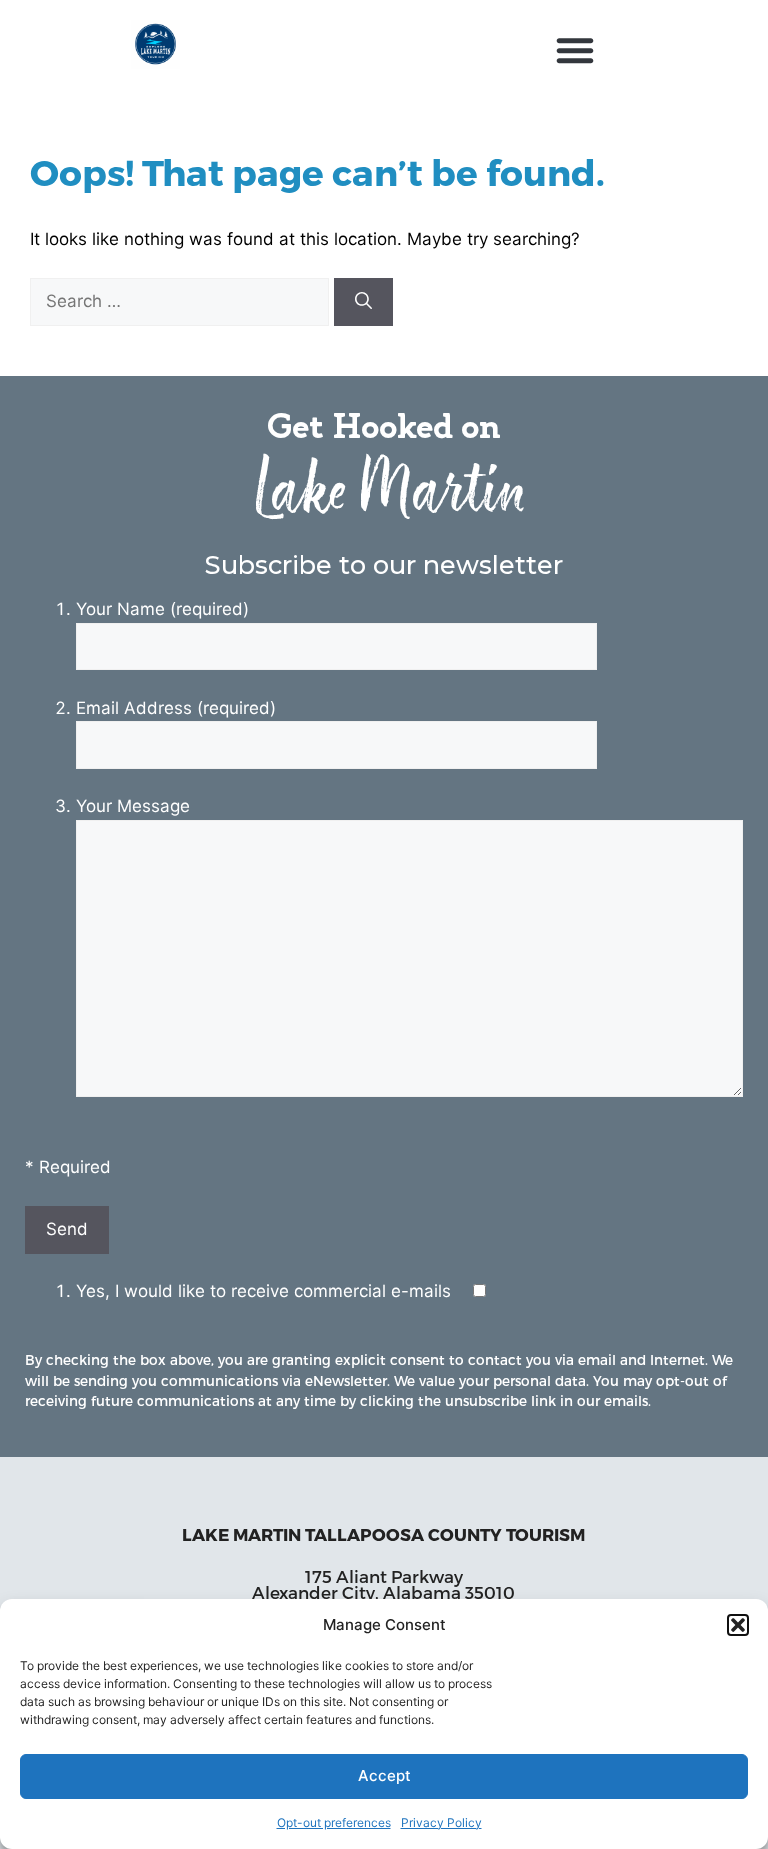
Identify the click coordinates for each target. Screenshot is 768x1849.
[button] (738, 1625)
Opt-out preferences (334, 1822)
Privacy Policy (441, 1822)
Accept (384, 1775)
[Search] (363, 302)
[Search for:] (182, 301)
